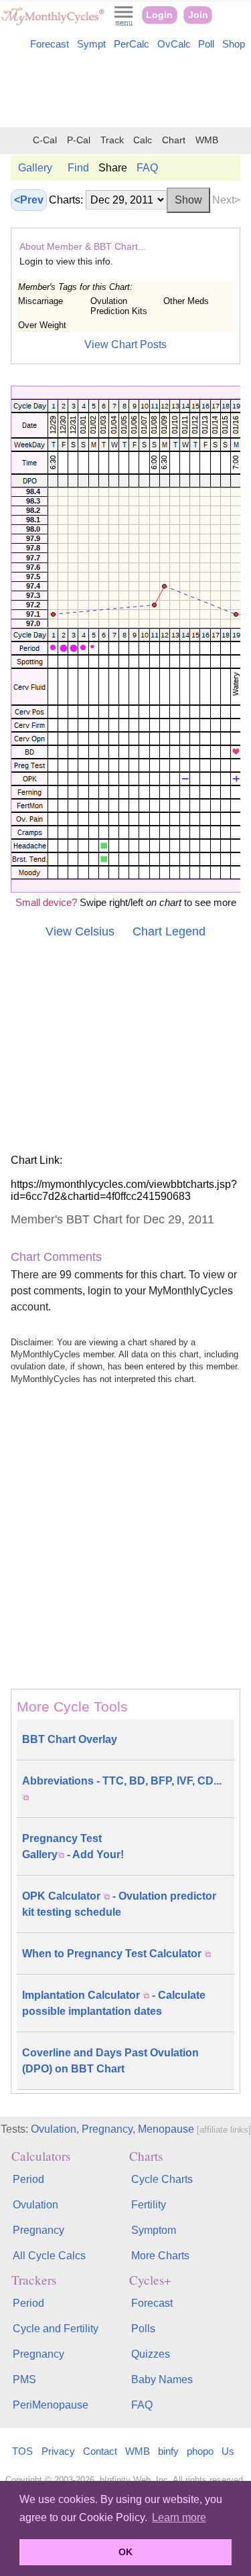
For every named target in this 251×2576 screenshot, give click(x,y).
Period (28, 2179)
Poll (206, 44)
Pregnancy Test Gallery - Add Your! (73, 1846)
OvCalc (174, 44)
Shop (234, 44)
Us (228, 2451)
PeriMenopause (51, 2405)
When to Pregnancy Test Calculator (113, 1954)
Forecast (50, 44)
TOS (22, 2451)
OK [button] (125, 2552)
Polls (143, 2329)
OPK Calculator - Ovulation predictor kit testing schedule (119, 1904)
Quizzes (151, 2354)
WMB (207, 140)
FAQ (147, 168)
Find (78, 168)
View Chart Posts (125, 345)
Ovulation (54, 2129)
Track (112, 140)
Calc (143, 140)
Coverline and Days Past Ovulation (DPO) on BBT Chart (110, 2061)
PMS (24, 2379)
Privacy (58, 2451)
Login (159, 15)
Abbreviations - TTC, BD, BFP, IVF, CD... (122, 1781)
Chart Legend (169, 931)
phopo (200, 2451)
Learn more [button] (179, 2517)
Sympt (91, 44)
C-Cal (45, 140)
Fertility (149, 2205)
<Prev (29, 200)
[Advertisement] (125, 91)
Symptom (154, 2230)
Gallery (35, 168)
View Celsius (80, 931)
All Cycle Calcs (49, 2256)
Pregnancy (107, 2129)
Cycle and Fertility (56, 2329)
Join (198, 15)
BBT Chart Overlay (70, 1739)
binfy (168, 2451)
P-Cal (79, 140)
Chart (174, 140)
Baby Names (162, 2379)
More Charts (160, 2256)
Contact (100, 2451)
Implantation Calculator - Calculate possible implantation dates (114, 2003)
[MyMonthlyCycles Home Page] (53, 22)
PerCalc (132, 44)
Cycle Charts (162, 2179)
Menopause (166, 2129)
